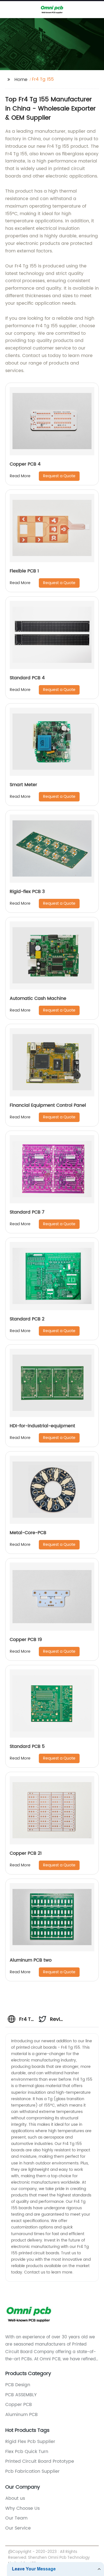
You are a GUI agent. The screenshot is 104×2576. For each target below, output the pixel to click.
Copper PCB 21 (26, 1853)
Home (21, 80)
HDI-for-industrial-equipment (42, 1426)
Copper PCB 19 (26, 1640)
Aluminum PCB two (31, 1960)
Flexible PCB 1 (24, 571)
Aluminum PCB (21, 2415)
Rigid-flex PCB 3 (27, 892)
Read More (20, 476)
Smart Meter (23, 785)
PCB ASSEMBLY (21, 2395)
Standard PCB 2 (27, 1319)
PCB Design (18, 2385)
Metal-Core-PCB (28, 1533)
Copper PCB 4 (25, 464)
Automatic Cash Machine (38, 998)
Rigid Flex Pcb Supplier (30, 2442)
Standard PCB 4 (27, 678)
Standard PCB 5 (27, 1746)
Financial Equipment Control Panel (48, 1105)
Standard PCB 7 (27, 1212)
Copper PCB (19, 2405)
